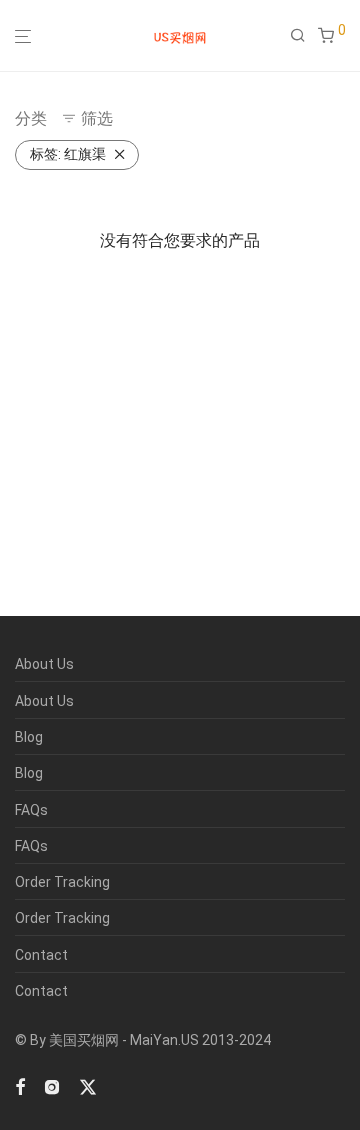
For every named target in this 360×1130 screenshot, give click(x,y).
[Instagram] (52, 1086)
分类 (31, 118)
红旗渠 (68, 154)
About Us (44, 664)
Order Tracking (62, 882)
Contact (41, 955)
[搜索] (304, 36)
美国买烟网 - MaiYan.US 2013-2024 (160, 1040)
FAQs (31, 810)
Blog (29, 737)
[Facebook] (20, 1086)
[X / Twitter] (88, 1086)
